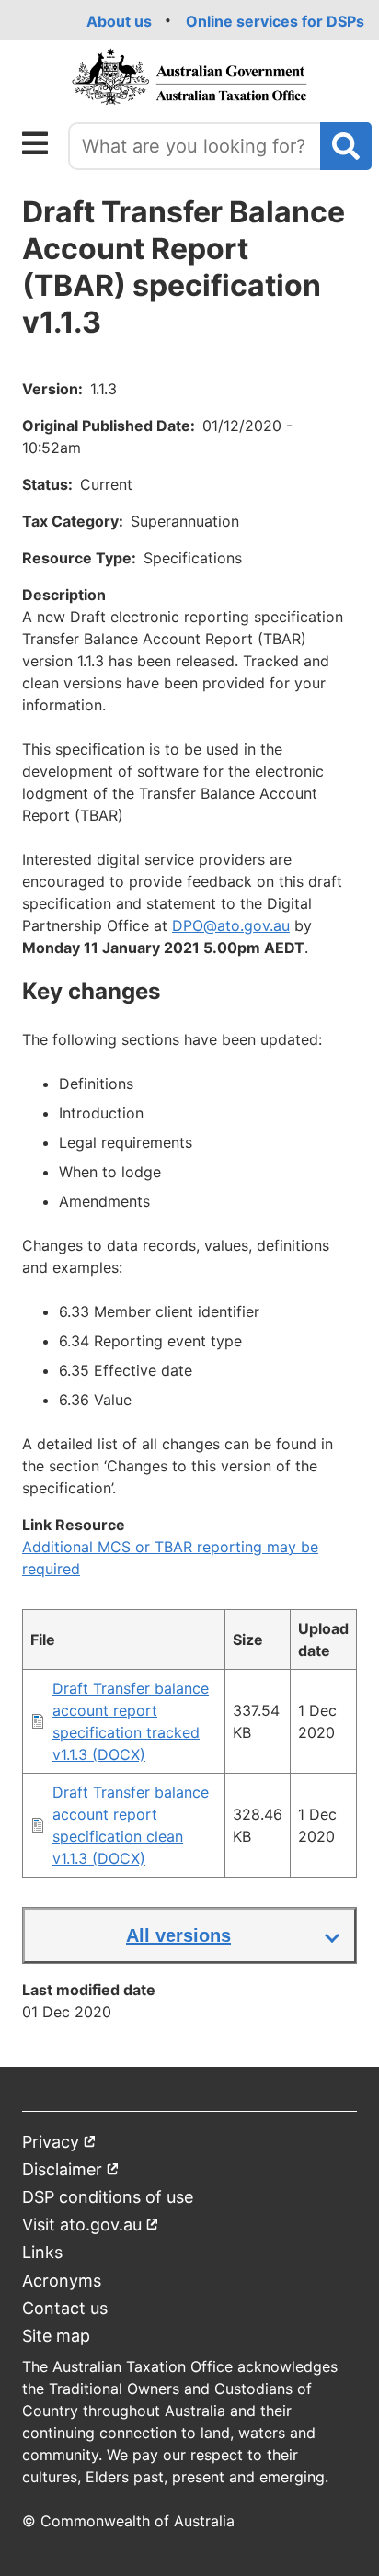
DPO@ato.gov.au (231, 925)
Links (42, 2252)
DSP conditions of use (108, 2197)
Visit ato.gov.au (91, 2228)
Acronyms (62, 2281)
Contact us (65, 2308)
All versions (178, 1935)
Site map (56, 2336)
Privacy (59, 2145)
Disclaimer (71, 2173)
